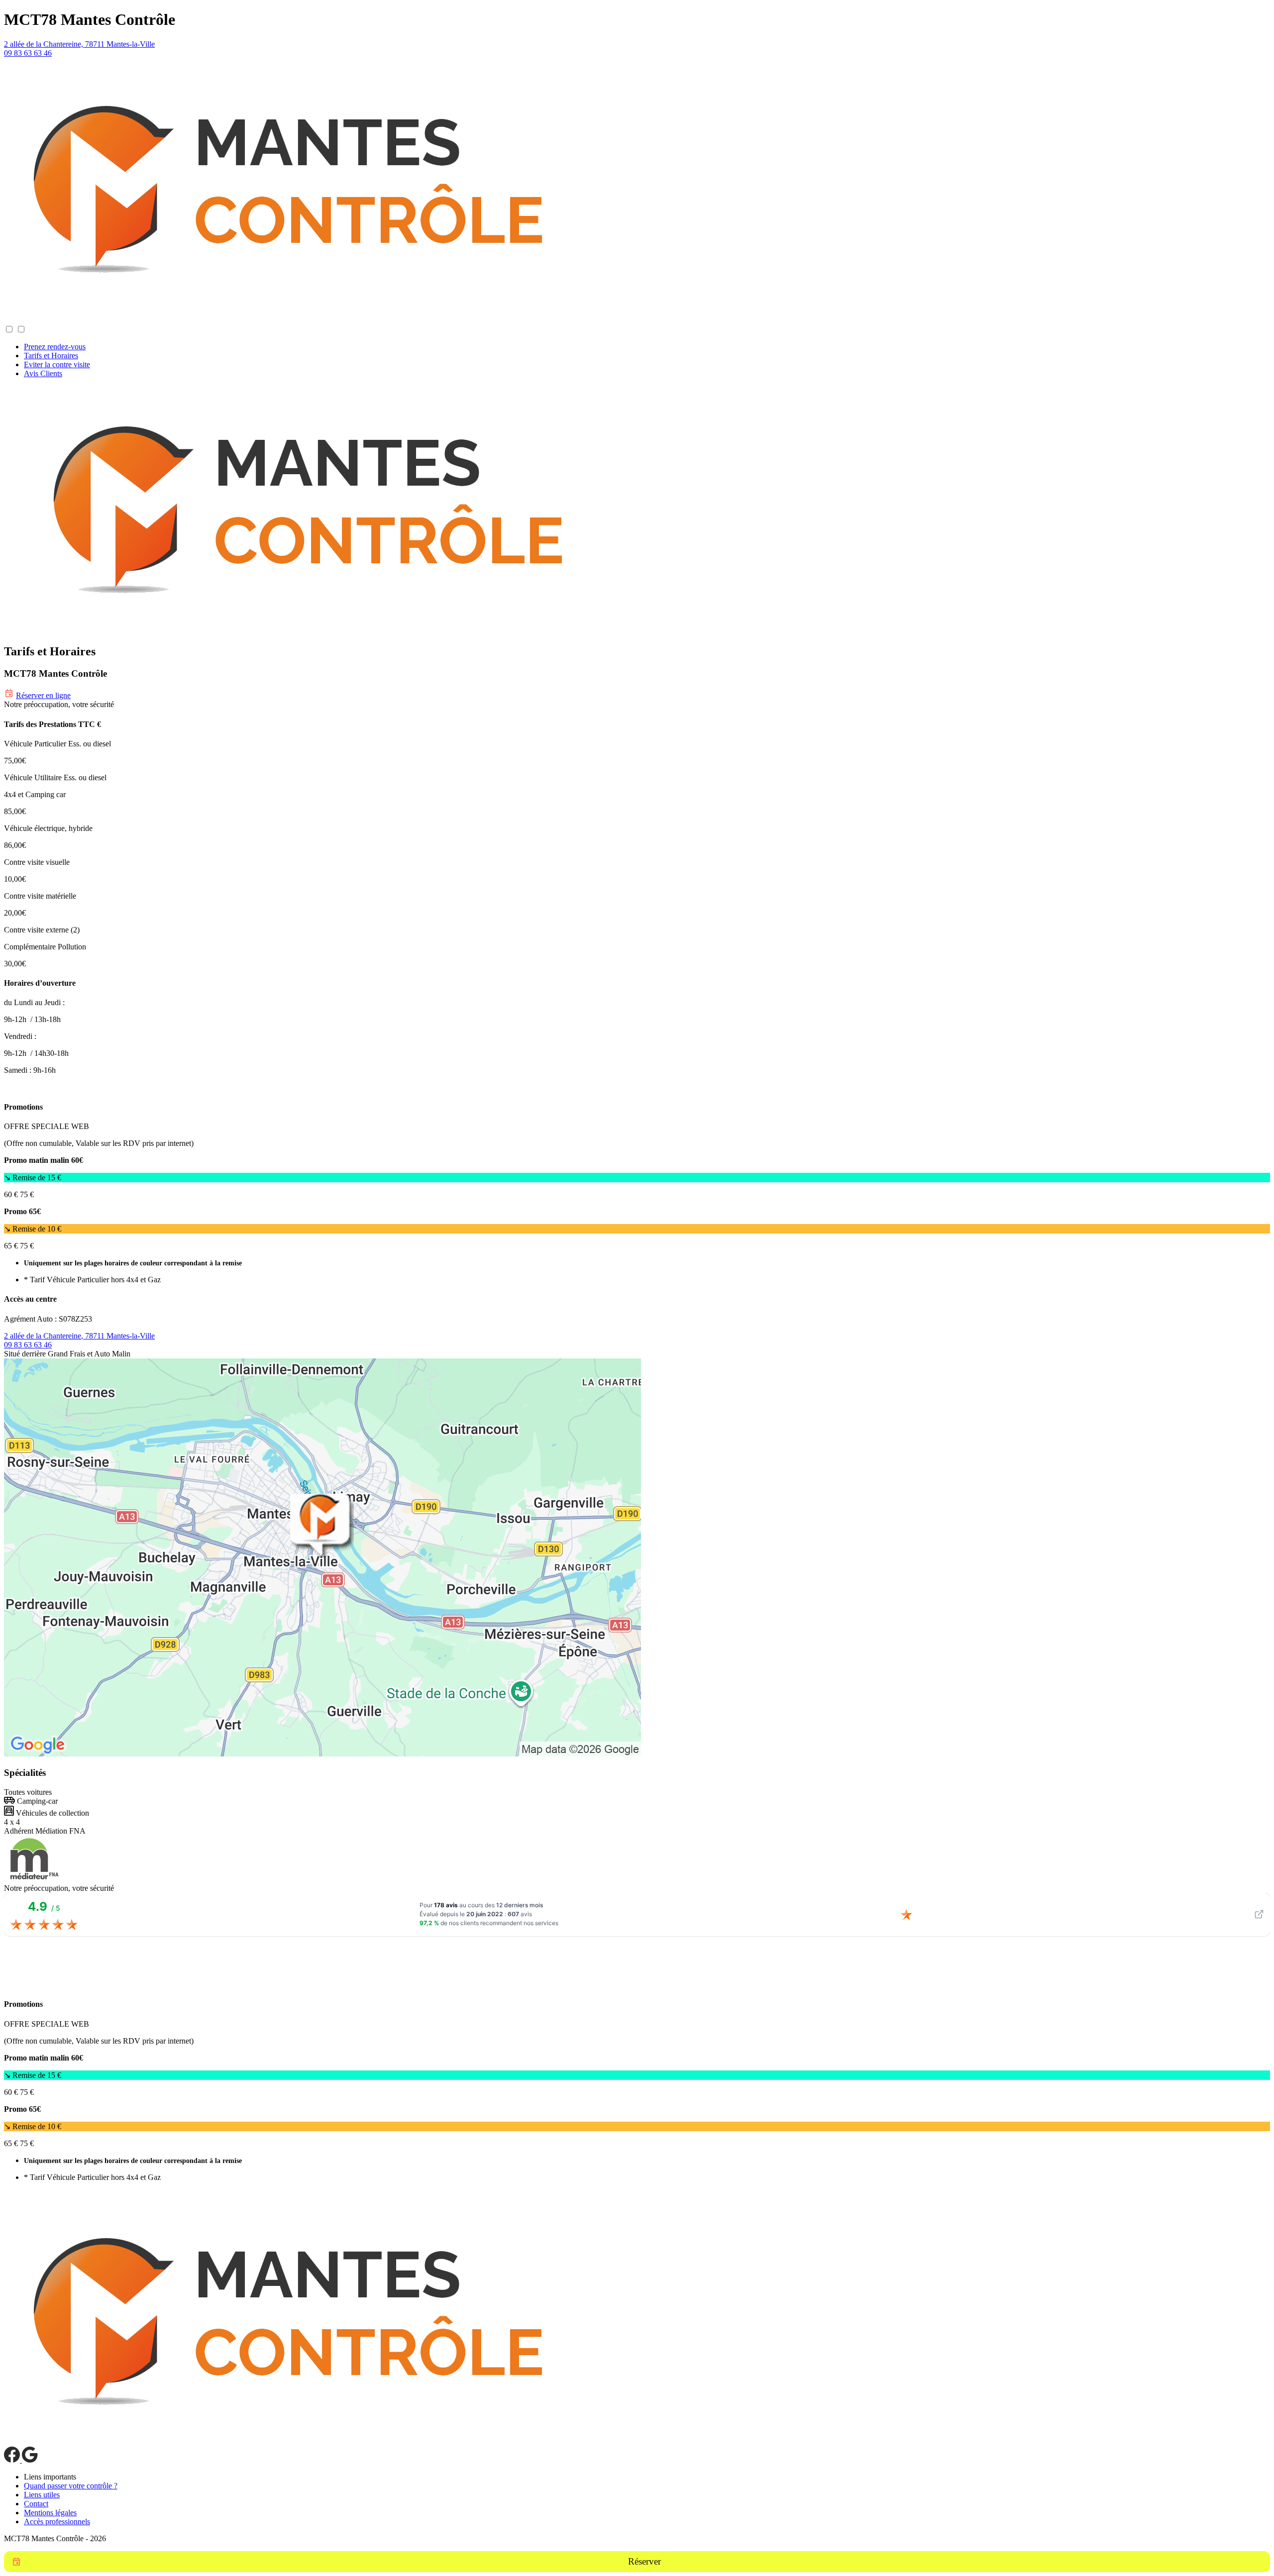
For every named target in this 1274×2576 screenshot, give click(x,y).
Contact (36, 2504)
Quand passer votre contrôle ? (71, 2486)
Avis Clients (43, 373)
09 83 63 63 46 (28, 53)
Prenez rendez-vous (55, 347)
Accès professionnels (57, 2522)
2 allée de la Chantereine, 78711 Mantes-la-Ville (79, 44)
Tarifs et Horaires (51, 356)
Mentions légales (50, 2513)
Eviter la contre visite (57, 364)
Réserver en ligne (43, 695)
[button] (14, 320)
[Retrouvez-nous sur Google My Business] (30, 2460)
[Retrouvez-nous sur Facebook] (13, 2460)
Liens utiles (42, 2495)
